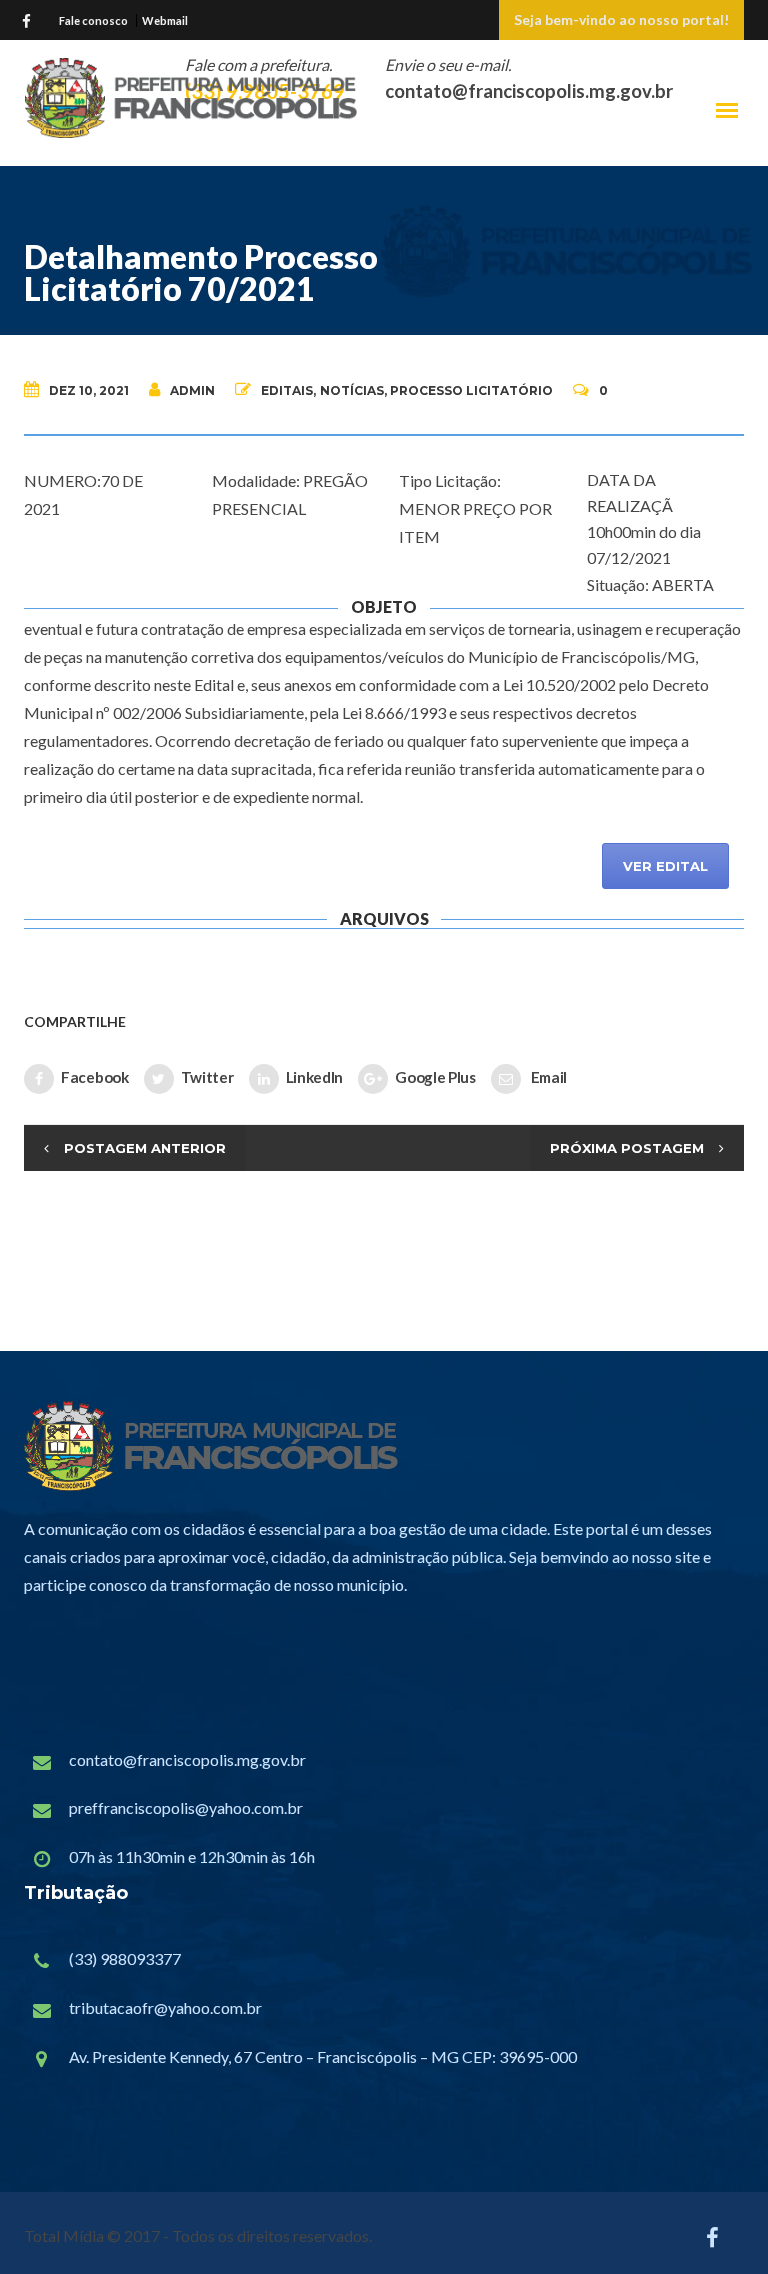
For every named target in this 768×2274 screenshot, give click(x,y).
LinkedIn (315, 1076)
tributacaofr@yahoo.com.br (165, 2007)
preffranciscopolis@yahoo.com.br (186, 1807)
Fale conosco (93, 20)
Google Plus (435, 1076)
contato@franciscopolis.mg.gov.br (187, 1759)
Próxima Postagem (627, 1148)
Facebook (95, 1076)
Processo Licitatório (471, 390)
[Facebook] (31, 19)
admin (192, 390)
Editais (287, 390)
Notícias (352, 390)
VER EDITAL (665, 866)
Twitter (207, 1076)
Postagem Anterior (145, 1148)
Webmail (165, 20)
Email (547, 1076)
